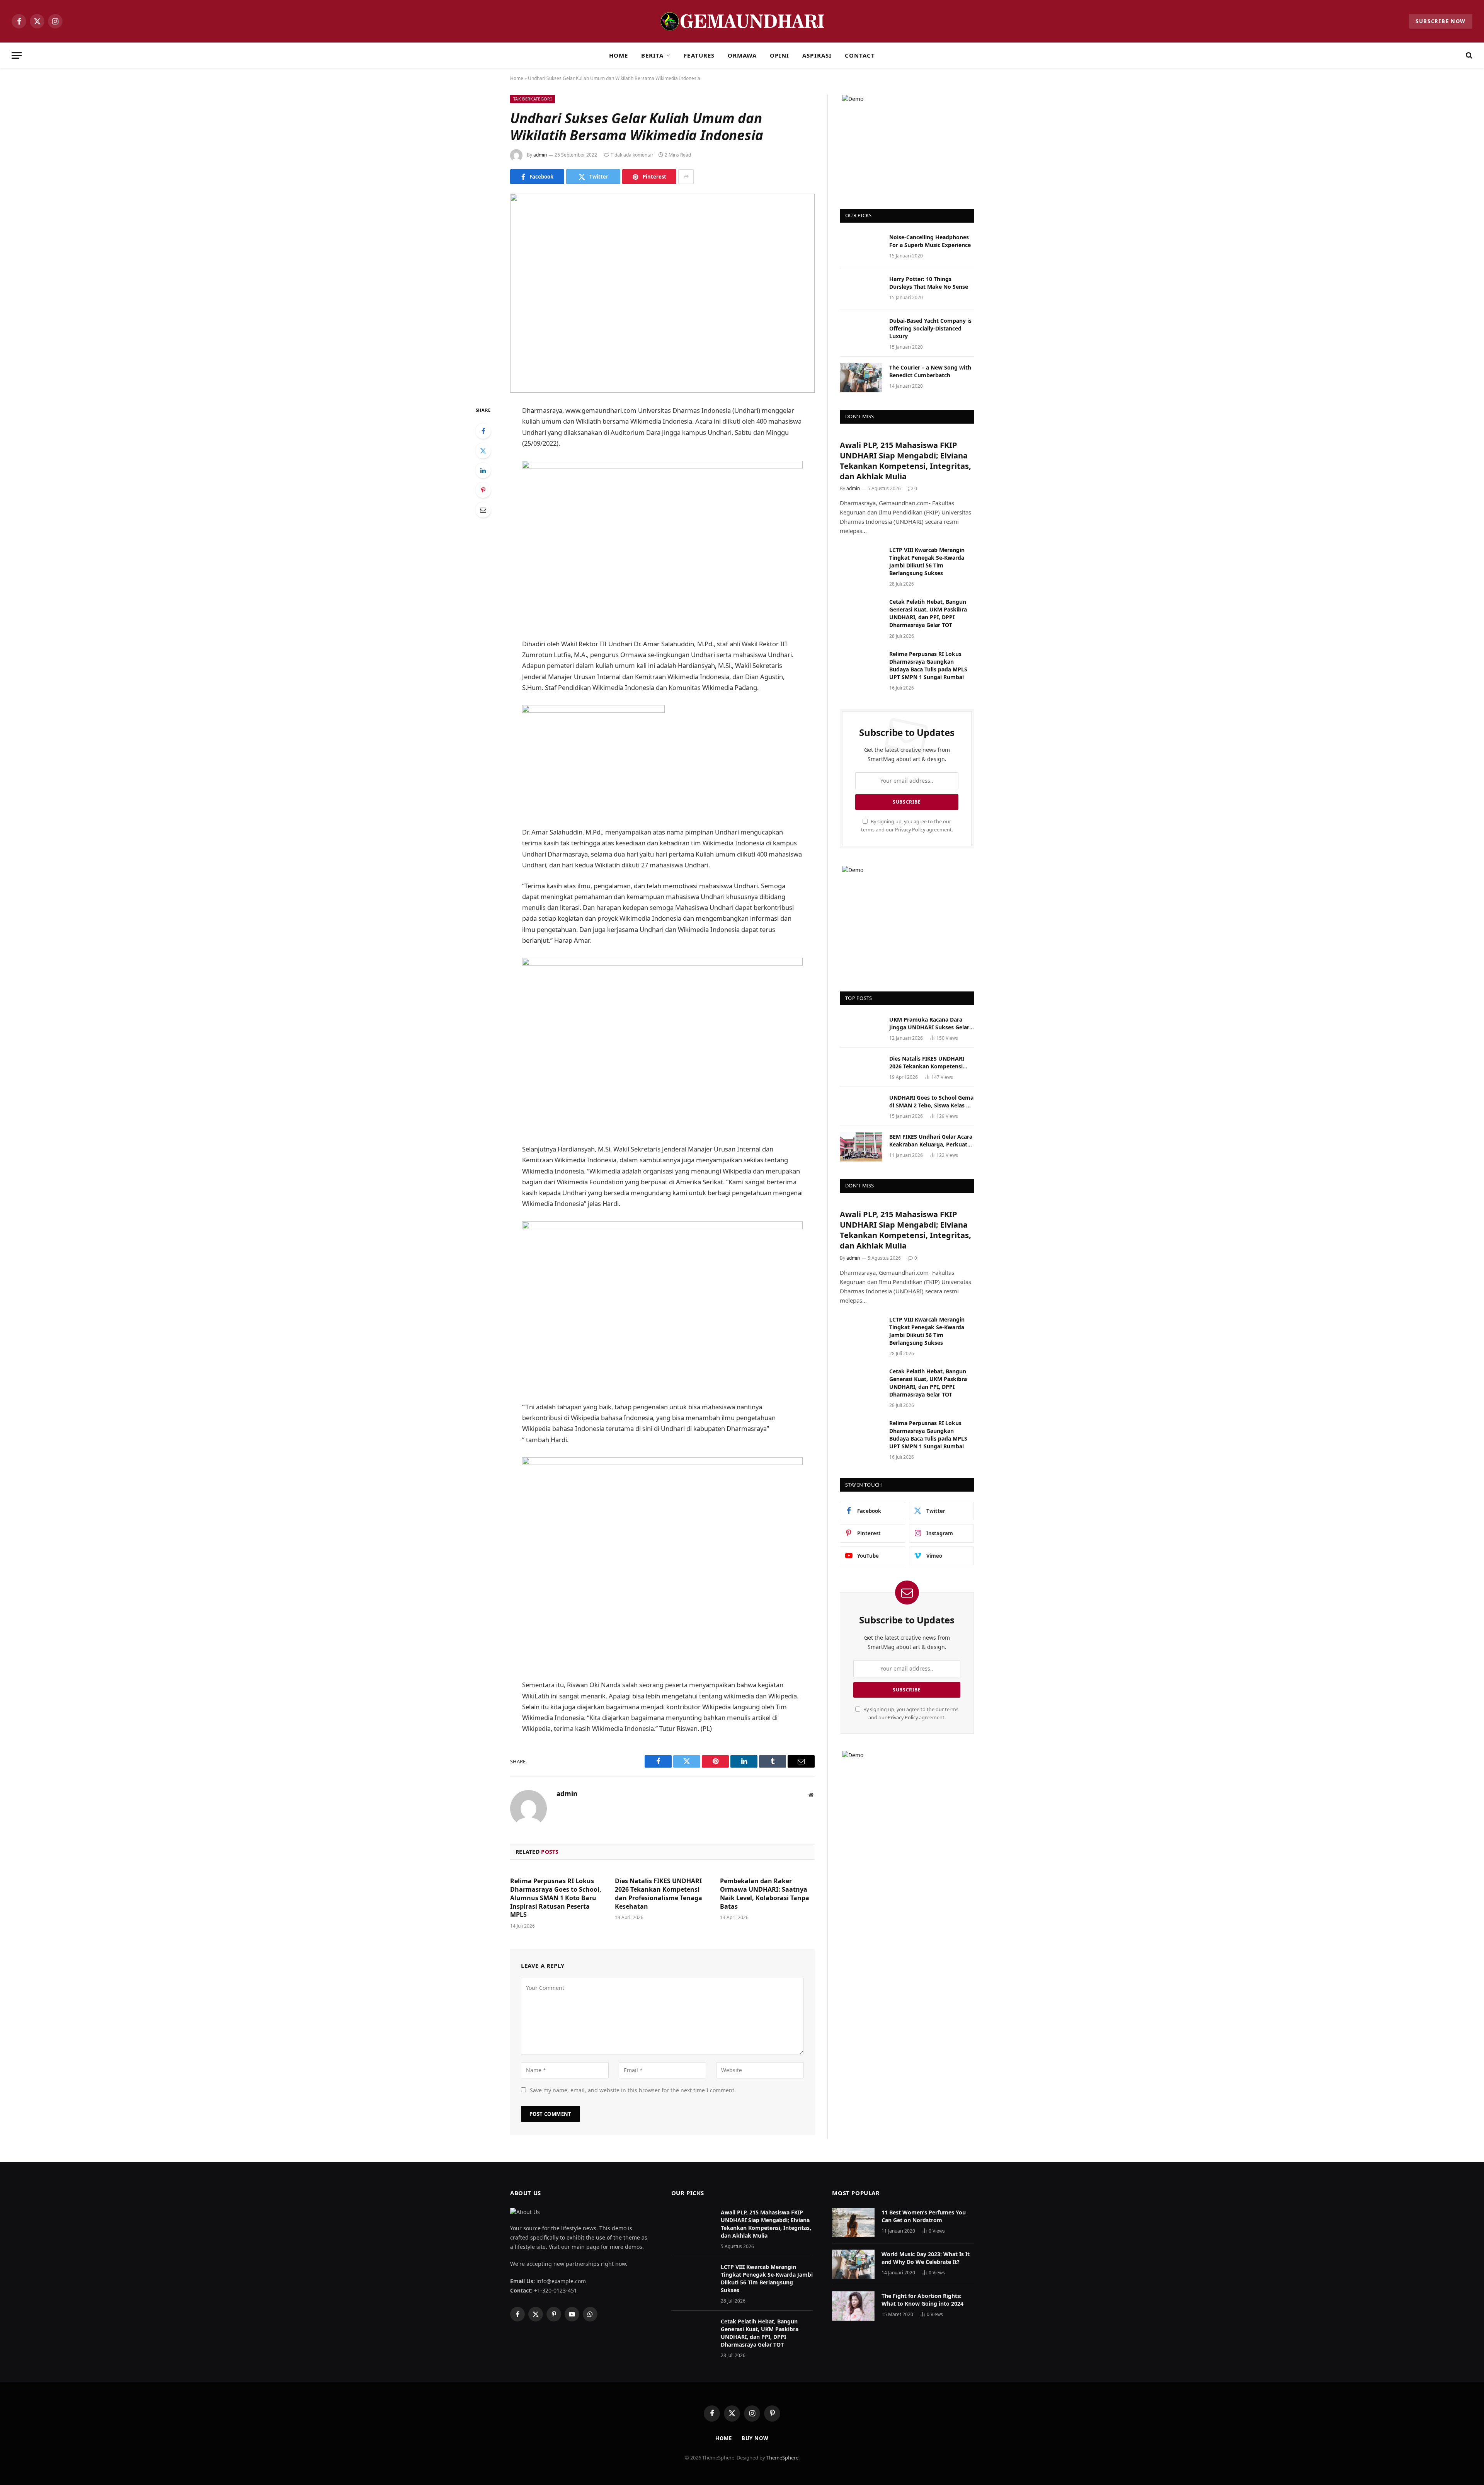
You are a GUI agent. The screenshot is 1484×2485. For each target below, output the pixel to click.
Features (699, 55)
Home (619, 55)
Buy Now (755, 2438)
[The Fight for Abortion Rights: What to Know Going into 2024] (853, 2306)
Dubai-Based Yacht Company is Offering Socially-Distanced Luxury (930, 328)
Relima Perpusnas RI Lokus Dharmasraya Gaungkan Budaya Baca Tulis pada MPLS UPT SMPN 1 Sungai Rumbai (928, 665)
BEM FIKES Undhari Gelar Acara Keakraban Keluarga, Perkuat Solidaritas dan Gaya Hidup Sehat (931, 1141)
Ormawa (742, 55)
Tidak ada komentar (632, 155)
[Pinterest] (483, 490)
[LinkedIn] (483, 470)
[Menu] (17, 55)
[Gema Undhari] (742, 21)
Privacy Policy (910, 830)
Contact (860, 55)
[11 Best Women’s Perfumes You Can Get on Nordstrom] (853, 2223)
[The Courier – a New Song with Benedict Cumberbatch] (861, 378)
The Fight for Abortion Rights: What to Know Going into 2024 (922, 2300)
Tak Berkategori (533, 99)
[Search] (1468, 55)
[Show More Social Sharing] (686, 177)
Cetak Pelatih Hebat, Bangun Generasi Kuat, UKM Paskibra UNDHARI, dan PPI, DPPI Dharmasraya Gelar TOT (928, 613)
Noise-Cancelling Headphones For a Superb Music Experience (930, 241)
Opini (779, 55)
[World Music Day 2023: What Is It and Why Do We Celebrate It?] (853, 2264)
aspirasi (817, 55)
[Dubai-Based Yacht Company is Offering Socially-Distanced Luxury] (861, 331)
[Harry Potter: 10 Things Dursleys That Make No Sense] (861, 289)
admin (540, 155)
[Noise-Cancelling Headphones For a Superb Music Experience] (861, 247)
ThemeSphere (782, 2458)
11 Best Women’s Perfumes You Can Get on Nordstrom (924, 2216)
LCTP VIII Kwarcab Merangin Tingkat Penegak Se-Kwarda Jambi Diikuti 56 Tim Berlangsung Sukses (927, 561)
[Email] (483, 510)
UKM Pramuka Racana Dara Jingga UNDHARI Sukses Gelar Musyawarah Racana (929, 1024)
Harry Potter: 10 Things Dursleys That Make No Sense (929, 283)
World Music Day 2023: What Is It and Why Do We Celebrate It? (926, 2258)
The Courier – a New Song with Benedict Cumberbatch (930, 371)
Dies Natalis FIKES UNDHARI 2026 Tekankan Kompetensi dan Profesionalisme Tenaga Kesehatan (659, 1894)
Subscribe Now (1441, 21)
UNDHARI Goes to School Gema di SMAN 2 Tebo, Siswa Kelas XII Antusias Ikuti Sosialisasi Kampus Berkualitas (931, 1102)
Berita (652, 55)
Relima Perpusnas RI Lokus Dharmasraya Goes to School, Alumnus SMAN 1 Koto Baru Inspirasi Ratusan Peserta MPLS (556, 1898)
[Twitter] (483, 451)
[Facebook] (483, 431)
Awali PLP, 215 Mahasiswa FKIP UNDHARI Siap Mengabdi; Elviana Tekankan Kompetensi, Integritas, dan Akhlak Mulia (905, 461)
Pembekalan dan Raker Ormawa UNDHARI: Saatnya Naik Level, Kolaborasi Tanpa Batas (765, 1894)
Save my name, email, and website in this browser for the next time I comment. (633, 2090)
